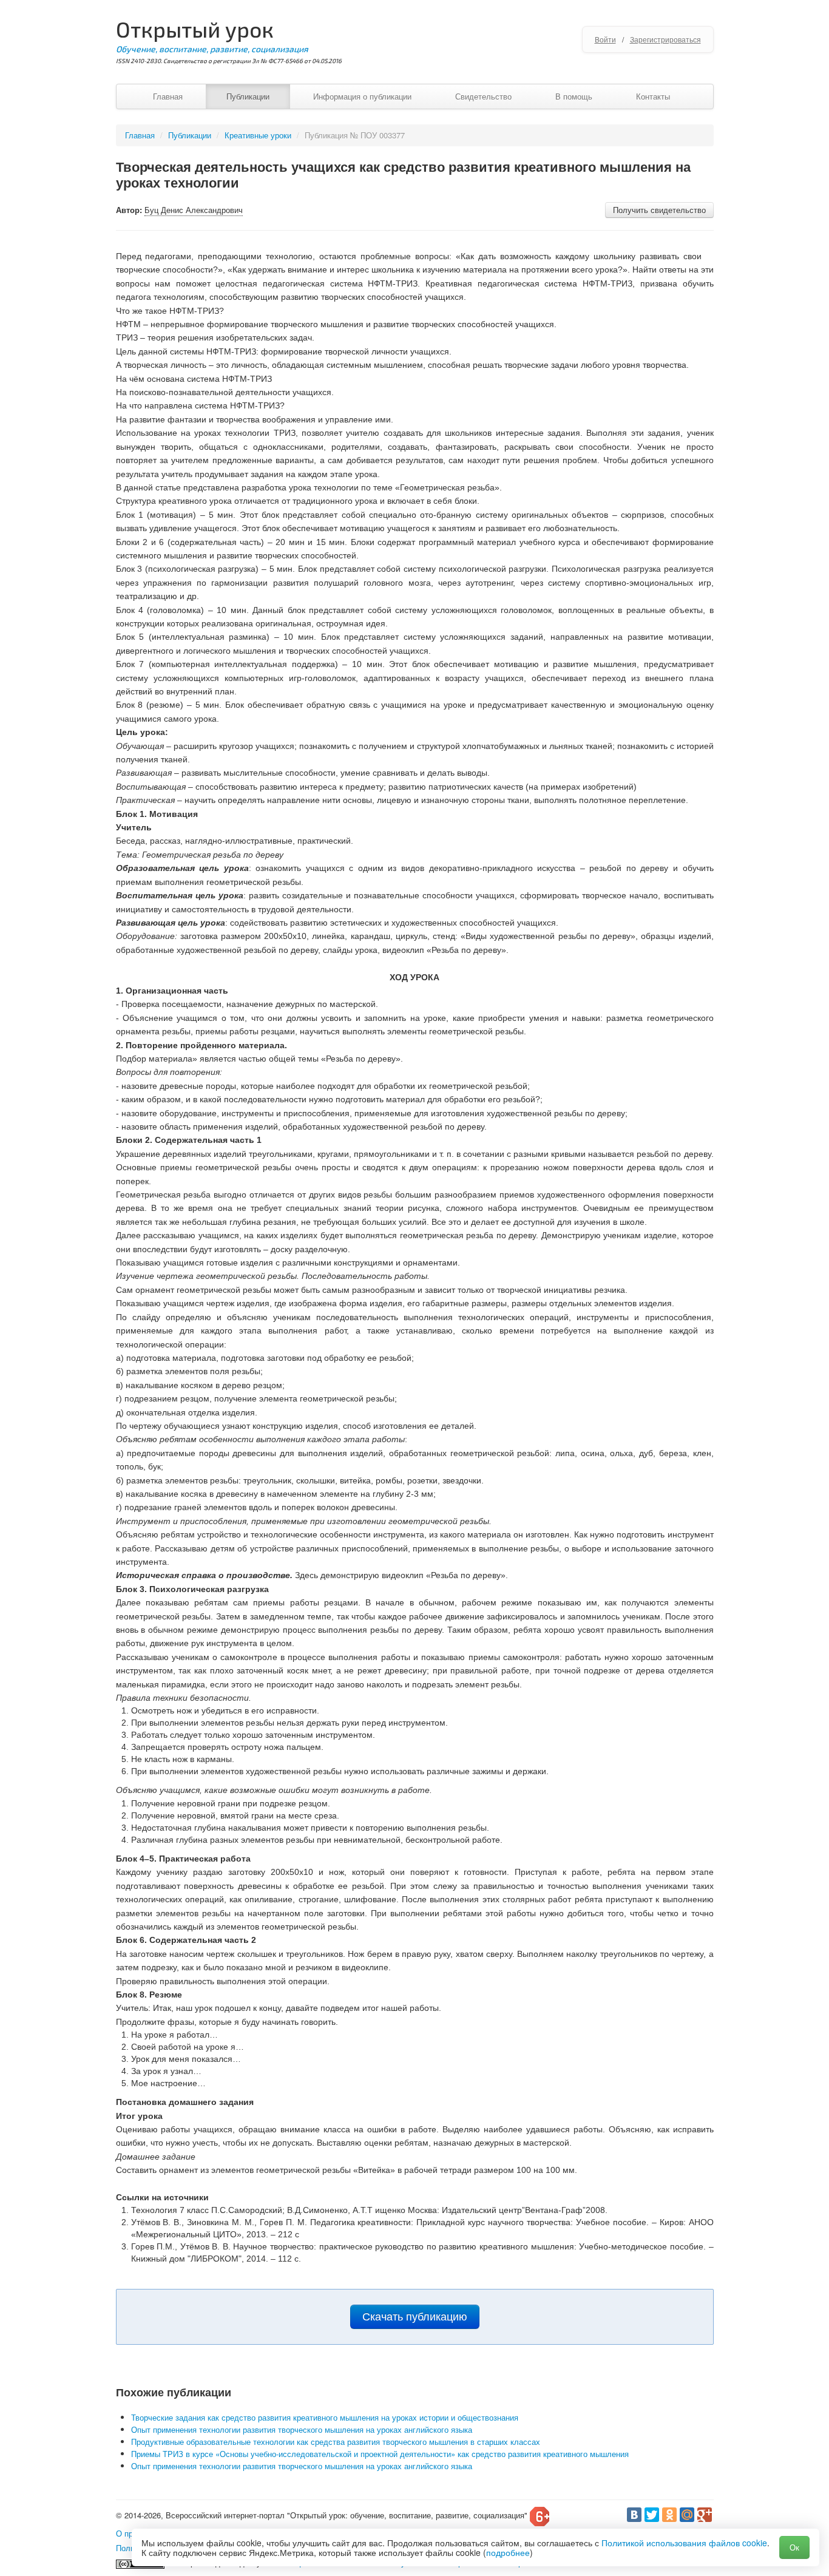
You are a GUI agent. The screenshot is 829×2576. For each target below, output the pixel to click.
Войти (605, 39)
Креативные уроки (258, 135)
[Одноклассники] (669, 2515)
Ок (794, 2547)
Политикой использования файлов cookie (684, 2543)
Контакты (653, 96)
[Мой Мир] (687, 2515)
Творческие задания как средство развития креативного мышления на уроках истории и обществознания (325, 2417)
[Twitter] (652, 2515)
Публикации (248, 96)
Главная (168, 96)
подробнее (508, 2552)
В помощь (574, 96)
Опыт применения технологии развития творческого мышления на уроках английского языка (302, 2429)
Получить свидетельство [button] (659, 210)
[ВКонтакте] (634, 2515)
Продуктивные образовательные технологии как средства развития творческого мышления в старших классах (336, 2442)
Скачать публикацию (415, 2317)
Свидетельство (483, 96)
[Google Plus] (705, 2515)
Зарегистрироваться (665, 39)
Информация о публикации (362, 96)
